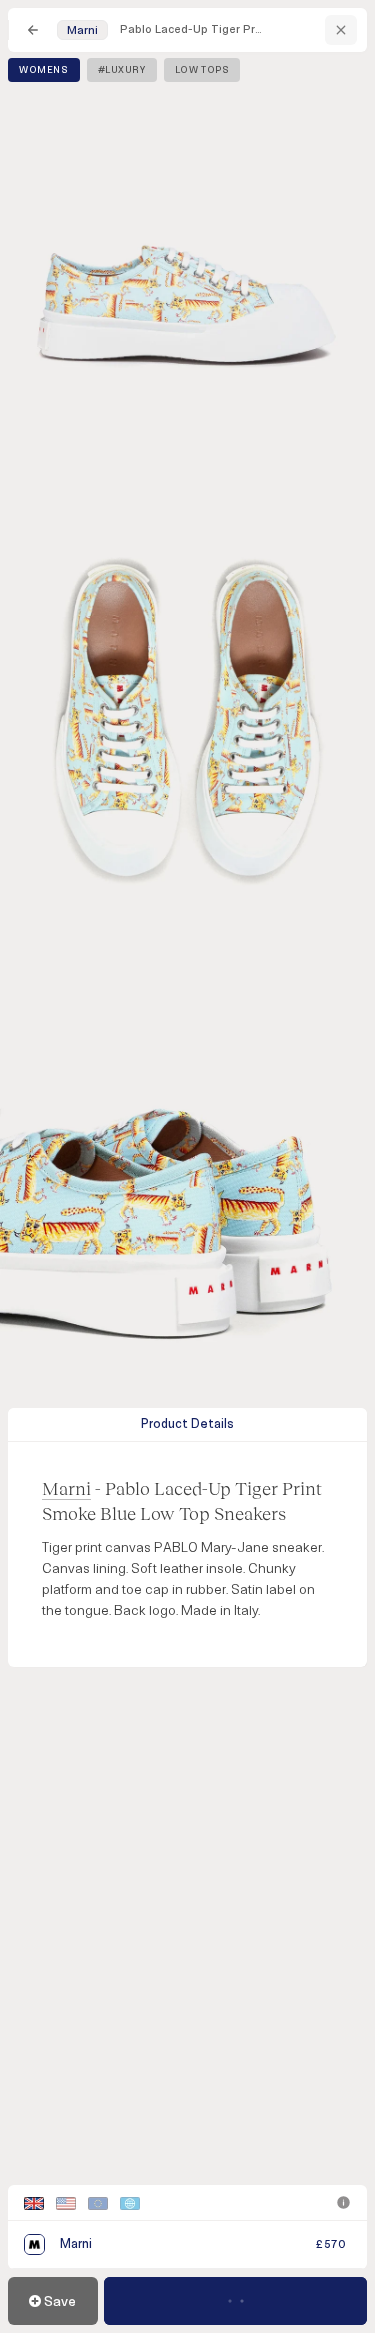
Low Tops (202, 70)
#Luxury (122, 70)
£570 (331, 2244)
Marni (66, 1488)
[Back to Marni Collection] (341, 30)
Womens (44, 70)
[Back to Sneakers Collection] (33, 30)
